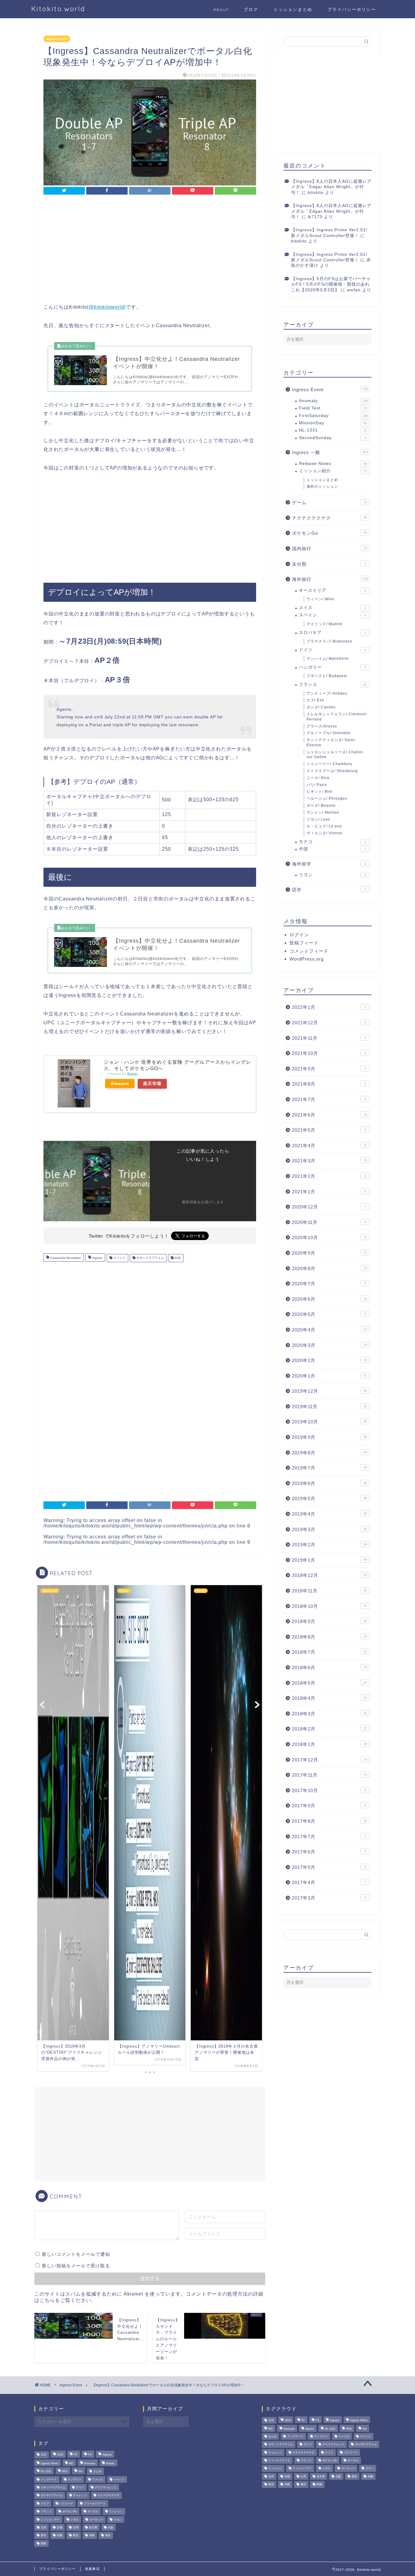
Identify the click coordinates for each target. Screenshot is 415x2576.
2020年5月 (329, 1314)
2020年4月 (329, 1330)
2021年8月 (329, 1084)
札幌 (60, 2536)
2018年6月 (329, 1668)
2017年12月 (329, 1760)
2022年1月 (329, 1007)
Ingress (97, 1258)
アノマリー (75, 2479)
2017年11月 (329, 1775)
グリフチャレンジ (106, 2487)
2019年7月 (329, 1468)
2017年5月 (329, 1867)
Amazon (120, 1083)
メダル (75, 2520)
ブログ (251, 9)
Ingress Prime (50, 2463)
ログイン (299, 935)
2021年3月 (329, 1161)
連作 (108, 2536)
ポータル (93, 2512)
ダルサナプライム (52, 2496)
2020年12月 (329, 1207)
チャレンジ (80, 2496)
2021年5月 (329, 1130)
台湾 (76, 2527)
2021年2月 (329, 1176)
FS (90, 2455)
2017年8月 (329, 1821)
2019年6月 (329, 1483)
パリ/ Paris (317, 785)
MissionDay (333, 423)
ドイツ (333, 650)
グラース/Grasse (322, 726)
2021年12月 (329, 1023)
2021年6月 (329, 1115)
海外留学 (329, 864)
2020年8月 (329, 1268)
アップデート (49, 2479)
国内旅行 (329, 549)
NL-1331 (333, 430)
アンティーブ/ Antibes (327, 693)
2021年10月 (329, 1053)
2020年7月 (329, 1284)
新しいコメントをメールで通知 (76, 2254)
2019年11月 (329, 1407)
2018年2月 (329, 1729)
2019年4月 (329, 1514)
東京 (76, 2536)
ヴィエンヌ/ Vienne (324, 833)
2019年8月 (329, 1453)
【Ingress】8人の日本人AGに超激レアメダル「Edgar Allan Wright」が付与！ (331, 187)
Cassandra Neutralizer (65, 1258)
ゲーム (329, 502)
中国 (333, 849)
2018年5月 (329, 1683)
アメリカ (98, 2479)
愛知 (43, 2536)
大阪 (111, 2527)
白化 (177, 1258)
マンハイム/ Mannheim (328, 659)
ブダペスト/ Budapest (327, 676)
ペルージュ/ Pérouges (327, 798)
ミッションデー (50, 2520)
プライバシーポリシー (352, 9)
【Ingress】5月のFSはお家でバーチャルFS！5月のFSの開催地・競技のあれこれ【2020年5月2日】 (331, 284)
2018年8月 (329, 1637)
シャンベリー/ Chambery (329, 764)
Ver (81, 2472)
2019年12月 (329, 1391)
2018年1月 (329, 1744)
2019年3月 (329, 1529)
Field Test (333, 408)
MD (71, 2463)
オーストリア (333, 590)
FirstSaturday (333, 416)
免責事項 (92, 2569)
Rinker (133, 1074)
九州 (43, 2527)
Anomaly (333, 401)
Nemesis (90, 2463)
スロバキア (333, 633)
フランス (333, 685)
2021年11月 (329, 1038)
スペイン (333, 615)
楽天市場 (152, 1083)
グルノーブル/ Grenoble (329, 733)
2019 (60, 2455)
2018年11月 (329, 1591)
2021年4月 (329, 1146)
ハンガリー (333, 667)
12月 (44, 2455)
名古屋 (93, 2527)
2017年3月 (329, 1898)
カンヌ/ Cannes (321, 707)
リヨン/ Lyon (318, 819)
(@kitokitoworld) (106, 307)
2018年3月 (329, 1714)
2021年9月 (329, 1069)
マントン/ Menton (323, 812)
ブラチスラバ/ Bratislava (329, 641)
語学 (329, 890)
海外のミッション (322, 486)
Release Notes (333, 464)
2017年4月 (329, 1882)
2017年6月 (329, 1852)
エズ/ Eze (315, 700)
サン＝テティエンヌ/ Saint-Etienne (331, 742)
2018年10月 (329, 1606)
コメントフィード (309, 951)
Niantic (110, 2463)
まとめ (97, 2472)
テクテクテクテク (329, 518)
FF (76, 2455)
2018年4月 (329, 1698)
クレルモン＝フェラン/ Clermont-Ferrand (337, 717)
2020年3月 (329, 1345)
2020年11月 (329, 1222)
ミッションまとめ (293, 9)
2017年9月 (329, 1806)
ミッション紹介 (333, 471)
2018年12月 (329, 1575)
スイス (333, 608)
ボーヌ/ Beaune (321, 805)
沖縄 (92, 2536)
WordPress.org (307, 959)
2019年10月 (329, 1422)
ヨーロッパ (96, 2520)
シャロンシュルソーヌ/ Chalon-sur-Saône (335, 755)
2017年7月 (329, 1837)
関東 (43, 2544)
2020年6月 (329, 1299)
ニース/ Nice (318, 778)
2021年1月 (329, 1192)
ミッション (116, 2512)
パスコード (66, 2503)
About (221, 9)
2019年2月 (329, 1545)
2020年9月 (329, 1253)
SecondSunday (333, 438)
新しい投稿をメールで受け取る (76, 2266)
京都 (60, 2527)
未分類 (329, 564)
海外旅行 (330, 579)
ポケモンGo (329, 533)
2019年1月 (329, 1560)
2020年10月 (329, 1237)
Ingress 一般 (330, 452)
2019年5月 (329, 1498)
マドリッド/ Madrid (324, 624)
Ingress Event (57, 39)
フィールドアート (95, 2503)
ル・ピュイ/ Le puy (324, 826)
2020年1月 (329, 1376)
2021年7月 (329, 1099)
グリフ (80, 2487)
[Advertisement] (150, 250)
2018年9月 (329, 1621)
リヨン (333, 875)
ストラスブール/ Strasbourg (332, 771)
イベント (119, 1258)
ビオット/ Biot (319, 791)
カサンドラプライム (150, 1258)
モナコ (333, 842)
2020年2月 (329, 1360)
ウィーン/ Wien (321, 599)
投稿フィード (304, 943)
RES (65, 2472)
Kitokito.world (58, 9)
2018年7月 (329, 1652)
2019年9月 (329, 1437)
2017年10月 (329, 1790)
